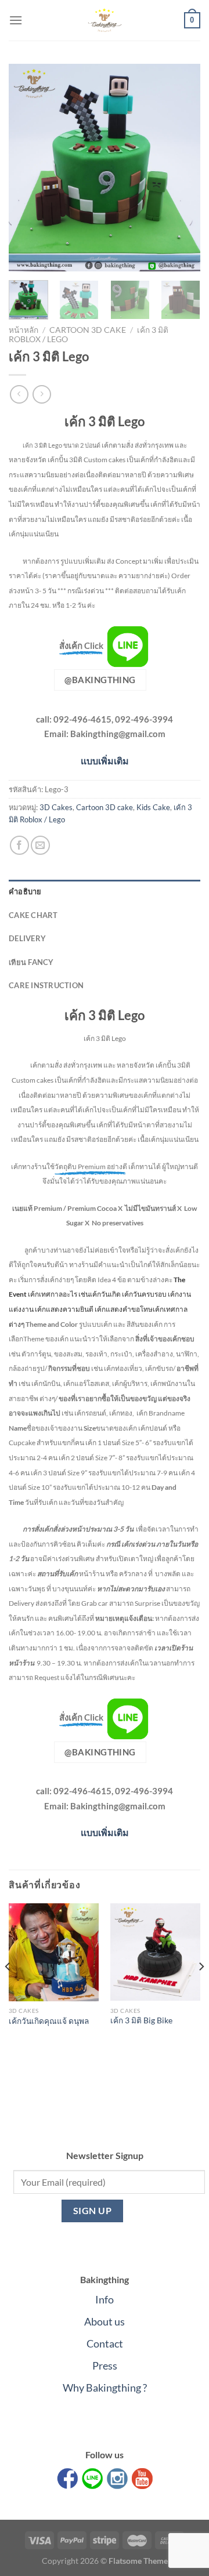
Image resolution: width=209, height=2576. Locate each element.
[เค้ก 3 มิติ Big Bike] (155, 1952)
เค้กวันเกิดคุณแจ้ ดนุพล (49, 2021)
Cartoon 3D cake (88, 330)
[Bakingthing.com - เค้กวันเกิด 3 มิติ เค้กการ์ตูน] (105, 20)
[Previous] (27, 168)
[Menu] (16, 20)
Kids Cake (153, 807)
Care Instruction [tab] (46, 985)
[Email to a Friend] (40, 845)
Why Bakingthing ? (105, 2388)
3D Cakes (56, 807)
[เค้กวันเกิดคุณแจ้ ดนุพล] (54, 1952)
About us (105, 2321)
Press (105, 2365)
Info (105, 2299)
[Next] (182, 168)
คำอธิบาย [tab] (25, 891)
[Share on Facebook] (19, 845)
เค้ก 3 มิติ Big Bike (141, 2020)
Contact (105, 2343)
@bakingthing (100, 680)
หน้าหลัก (24, 330)
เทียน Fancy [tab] (31, 962)
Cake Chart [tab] (33, 915)
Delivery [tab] (27, 938)
